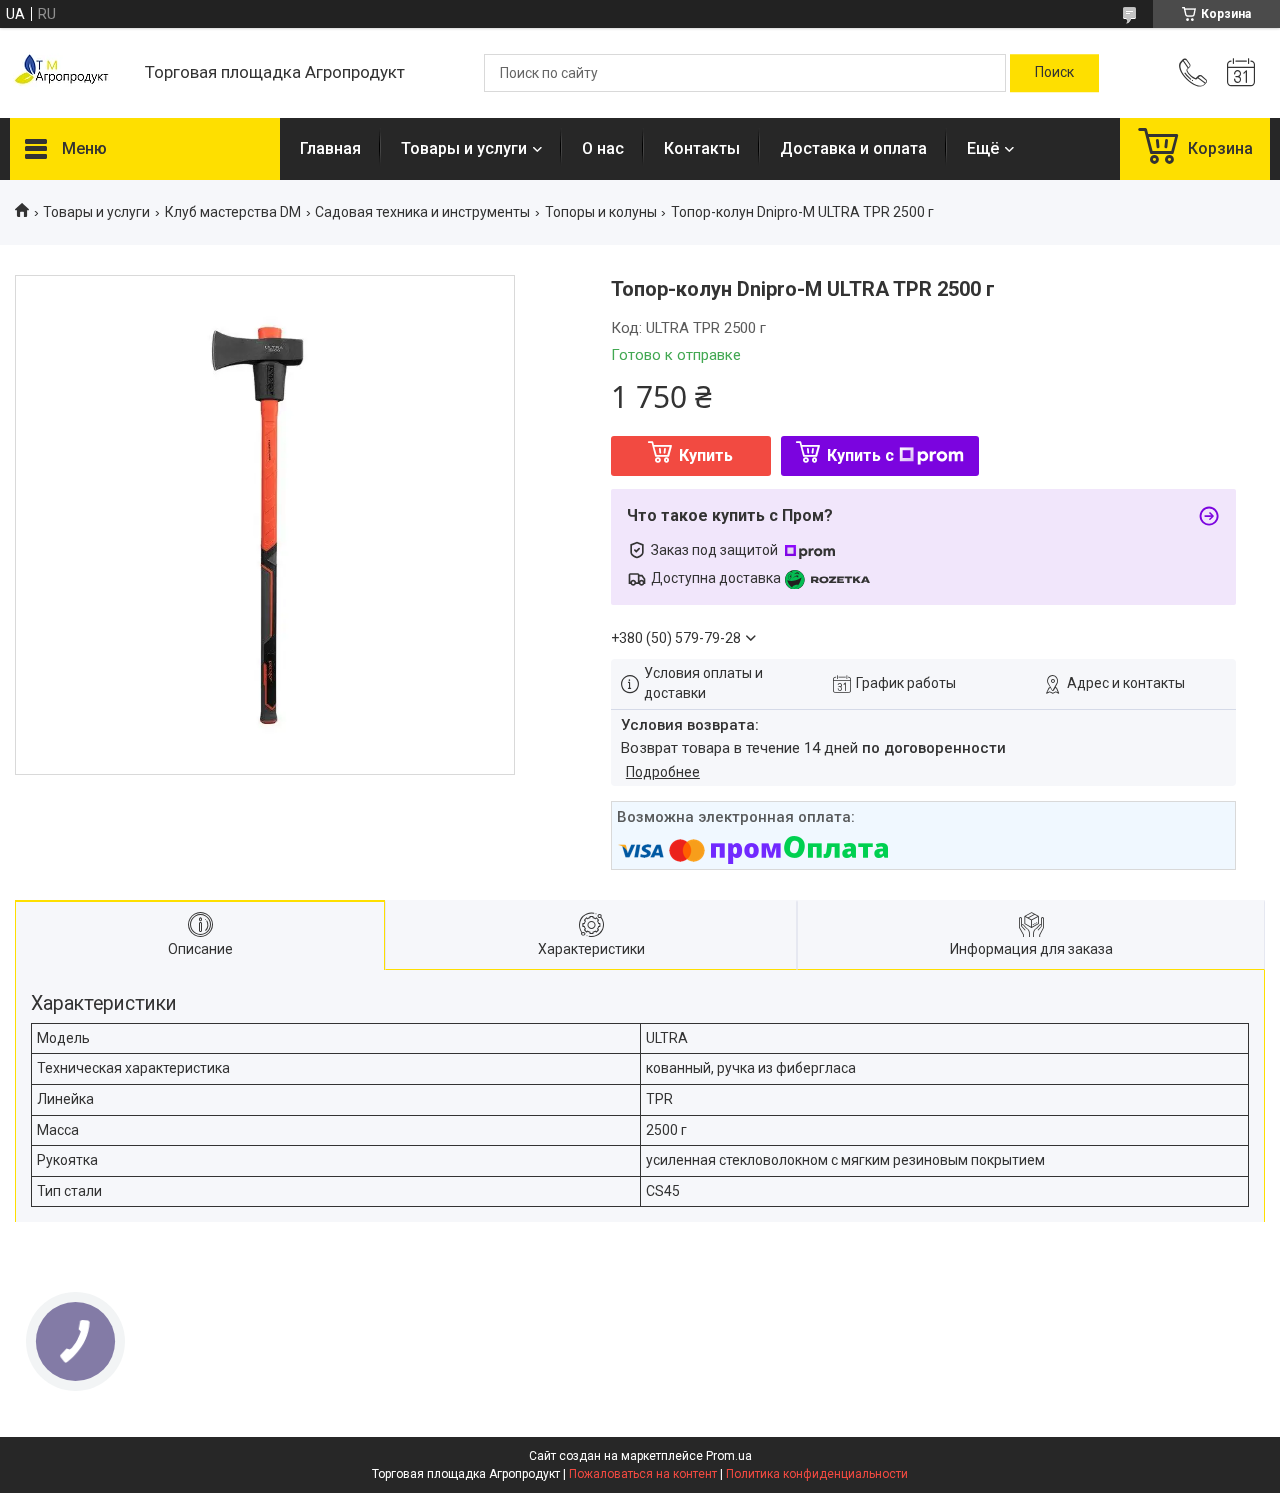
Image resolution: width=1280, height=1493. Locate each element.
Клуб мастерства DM (233, 212)
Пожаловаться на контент (643, 1474)
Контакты (702, 148)
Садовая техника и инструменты (422, 212)
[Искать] (1054, 73)
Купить (706, 455)
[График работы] (1241, 73)
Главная (330, 148)
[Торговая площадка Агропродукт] (67, 73)
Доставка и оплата (853, 148)
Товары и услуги (464, 148)
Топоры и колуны (601, 212)
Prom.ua (729, 1456)
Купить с (860, 455)
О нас (603, 148)
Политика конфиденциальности (817, 1474)
